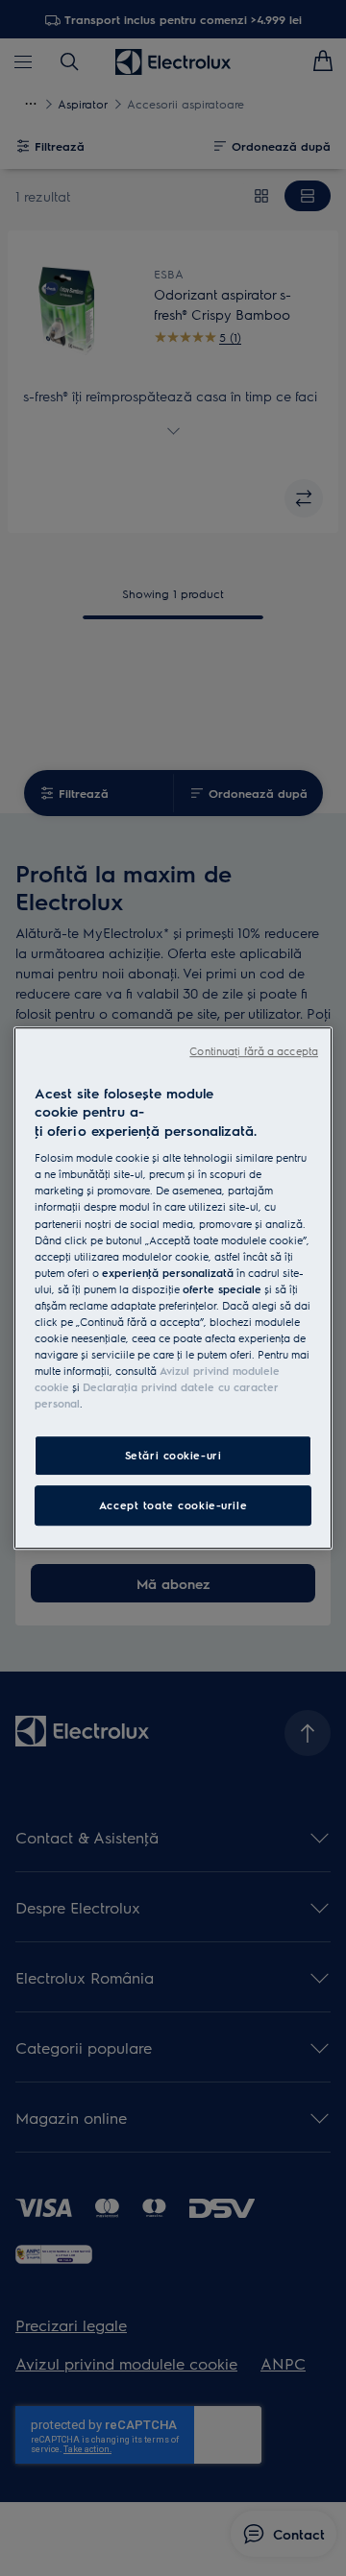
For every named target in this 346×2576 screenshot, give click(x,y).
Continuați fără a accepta (254, 1051)
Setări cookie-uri (173, 1455)
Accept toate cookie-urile (173, 1505)
